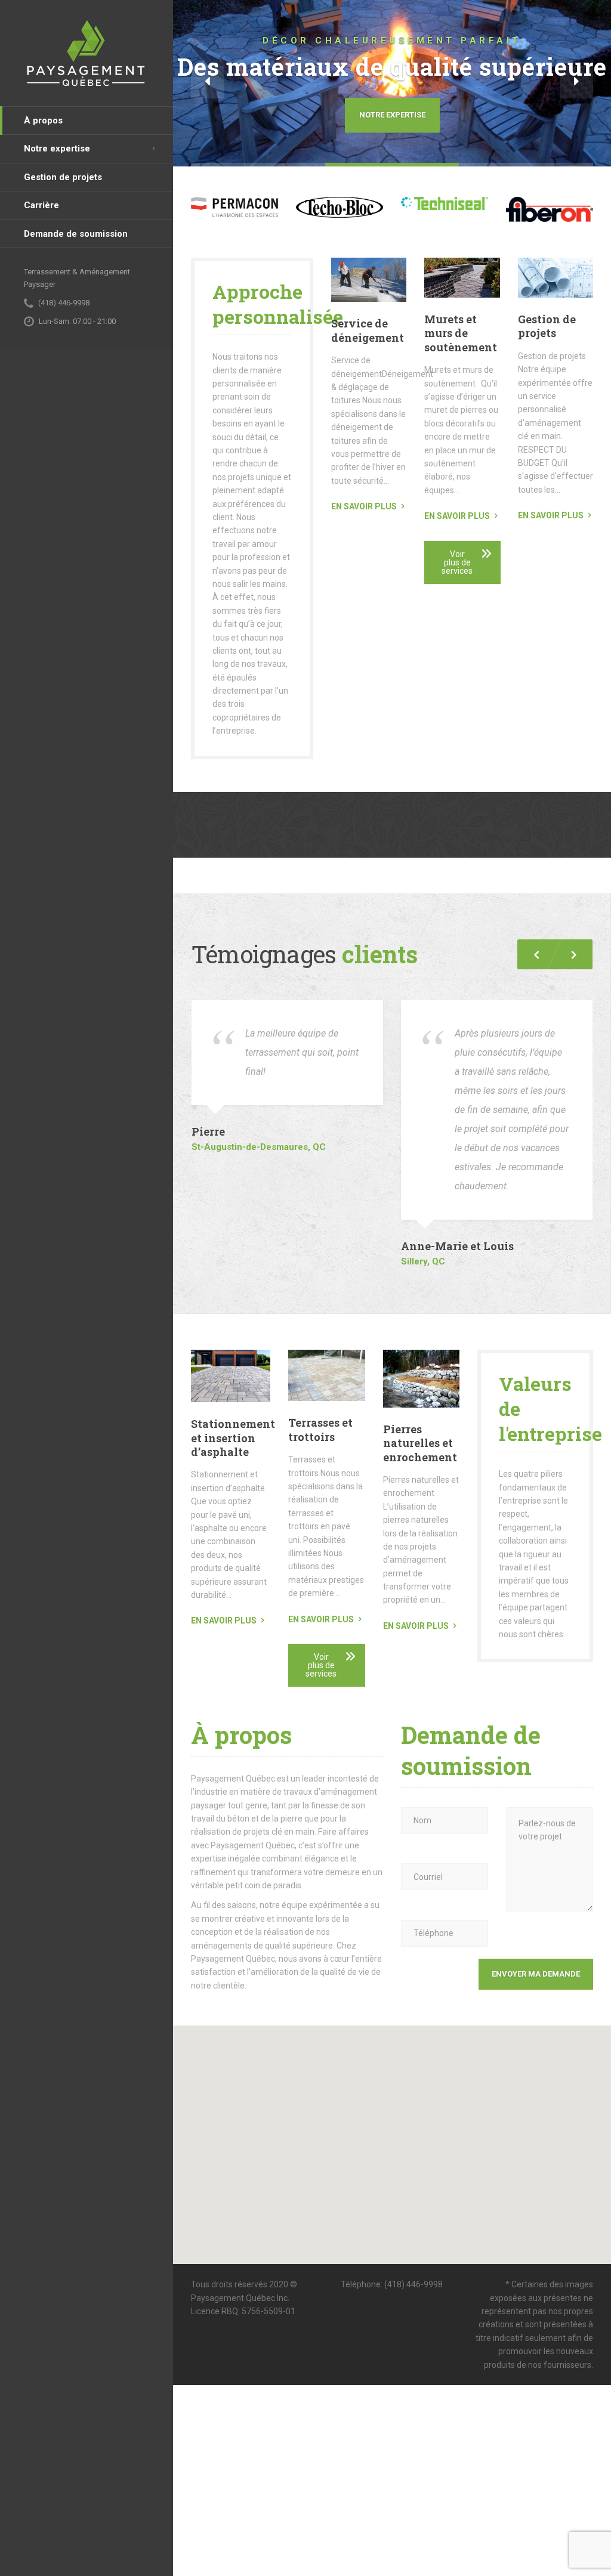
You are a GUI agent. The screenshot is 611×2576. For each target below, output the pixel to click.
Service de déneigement (368, 330)
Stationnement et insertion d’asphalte (233, 1438)
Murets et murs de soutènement (461, 333)
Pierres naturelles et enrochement (420, 1443)
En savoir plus (364, 506)
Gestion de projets (63, 177)
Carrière (41, 205)
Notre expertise (57, 149)
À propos (43, 120)
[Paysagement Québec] (87, 53)
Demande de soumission (76, 234)
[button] (207, 82)
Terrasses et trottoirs (320, 1429)
